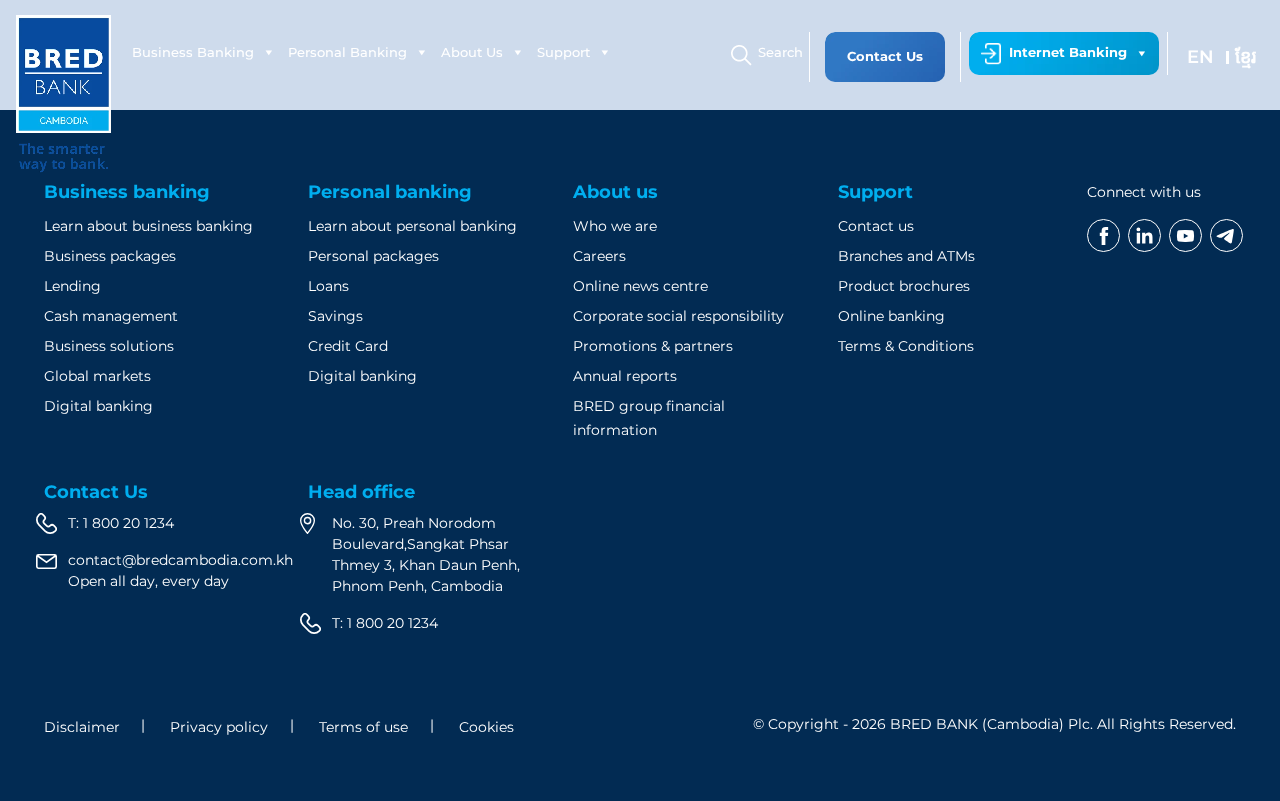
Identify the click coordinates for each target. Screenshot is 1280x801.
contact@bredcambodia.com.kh (180, 560)
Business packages (110, 256)
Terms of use (363, 727)
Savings (335, 316)
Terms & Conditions (906, 346)
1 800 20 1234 (128, 523)
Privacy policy (219, 727)
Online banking (891, 316)
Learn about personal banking (412, 226)
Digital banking (98, 406)
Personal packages (373, 256)
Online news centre (640, 286)
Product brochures (904, 286)
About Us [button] (472, 52)
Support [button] (563, 52)
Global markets (97, 376)
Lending (72, 286)
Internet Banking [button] (1068, 52)
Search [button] (780, 52)
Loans (328, 286)
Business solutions (109, 346)
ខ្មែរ (1245, 57)
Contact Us (885, 56)
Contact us (876, 226)
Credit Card (348, 346)
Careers (599, 256)
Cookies (486, 727)
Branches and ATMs (906, 256)
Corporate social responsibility (678, 316)
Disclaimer (82, 727)
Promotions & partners (653, 346)
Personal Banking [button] (347, 52)
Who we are (615, 226)
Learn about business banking (148, 226)
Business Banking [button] (193, 52)
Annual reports (625, 376)
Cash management (111, 316)
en (1200, 57)
